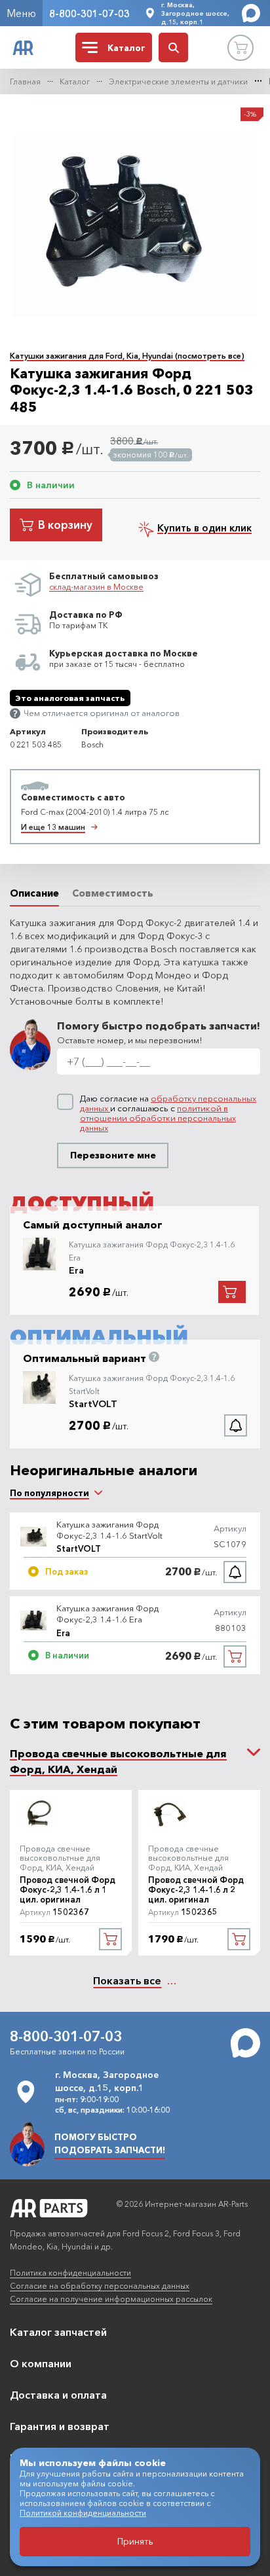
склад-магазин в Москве (96, 587)
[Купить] (235, 1656)
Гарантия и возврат (60, 2426)
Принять (135, 2541)
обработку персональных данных (168, 1103)
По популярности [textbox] (49, 1493)
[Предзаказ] (235, 1572)
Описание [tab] (34, 893)
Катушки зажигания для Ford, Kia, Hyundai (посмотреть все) (127, 356)
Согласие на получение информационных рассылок (111, 2299)
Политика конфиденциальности (70, 2273)
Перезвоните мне (113, 1155)
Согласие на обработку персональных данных (100, 2286)
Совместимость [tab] (113, 893)
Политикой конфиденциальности (83, 2513)
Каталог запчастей (58, 2332)
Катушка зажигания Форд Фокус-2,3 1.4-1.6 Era (107, 1614)
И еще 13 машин (53, 827)
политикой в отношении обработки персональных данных (158, 1118)
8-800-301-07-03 (89, 13)
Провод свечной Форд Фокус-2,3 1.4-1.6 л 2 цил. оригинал (196, 1890)
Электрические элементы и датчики (178, 81)
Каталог (75, 81)
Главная (25, 81)
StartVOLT (93, 1404)
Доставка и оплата (58, 2395)
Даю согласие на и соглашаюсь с (168, 1113)
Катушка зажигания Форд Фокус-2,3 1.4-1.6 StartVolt (109, 1530)
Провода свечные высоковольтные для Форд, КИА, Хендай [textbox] (118, 1761)
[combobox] (49, 1493)
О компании (41, 2363)
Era (76, 1270)
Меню (21, 13)
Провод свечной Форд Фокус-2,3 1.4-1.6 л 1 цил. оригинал (67, 1890)
